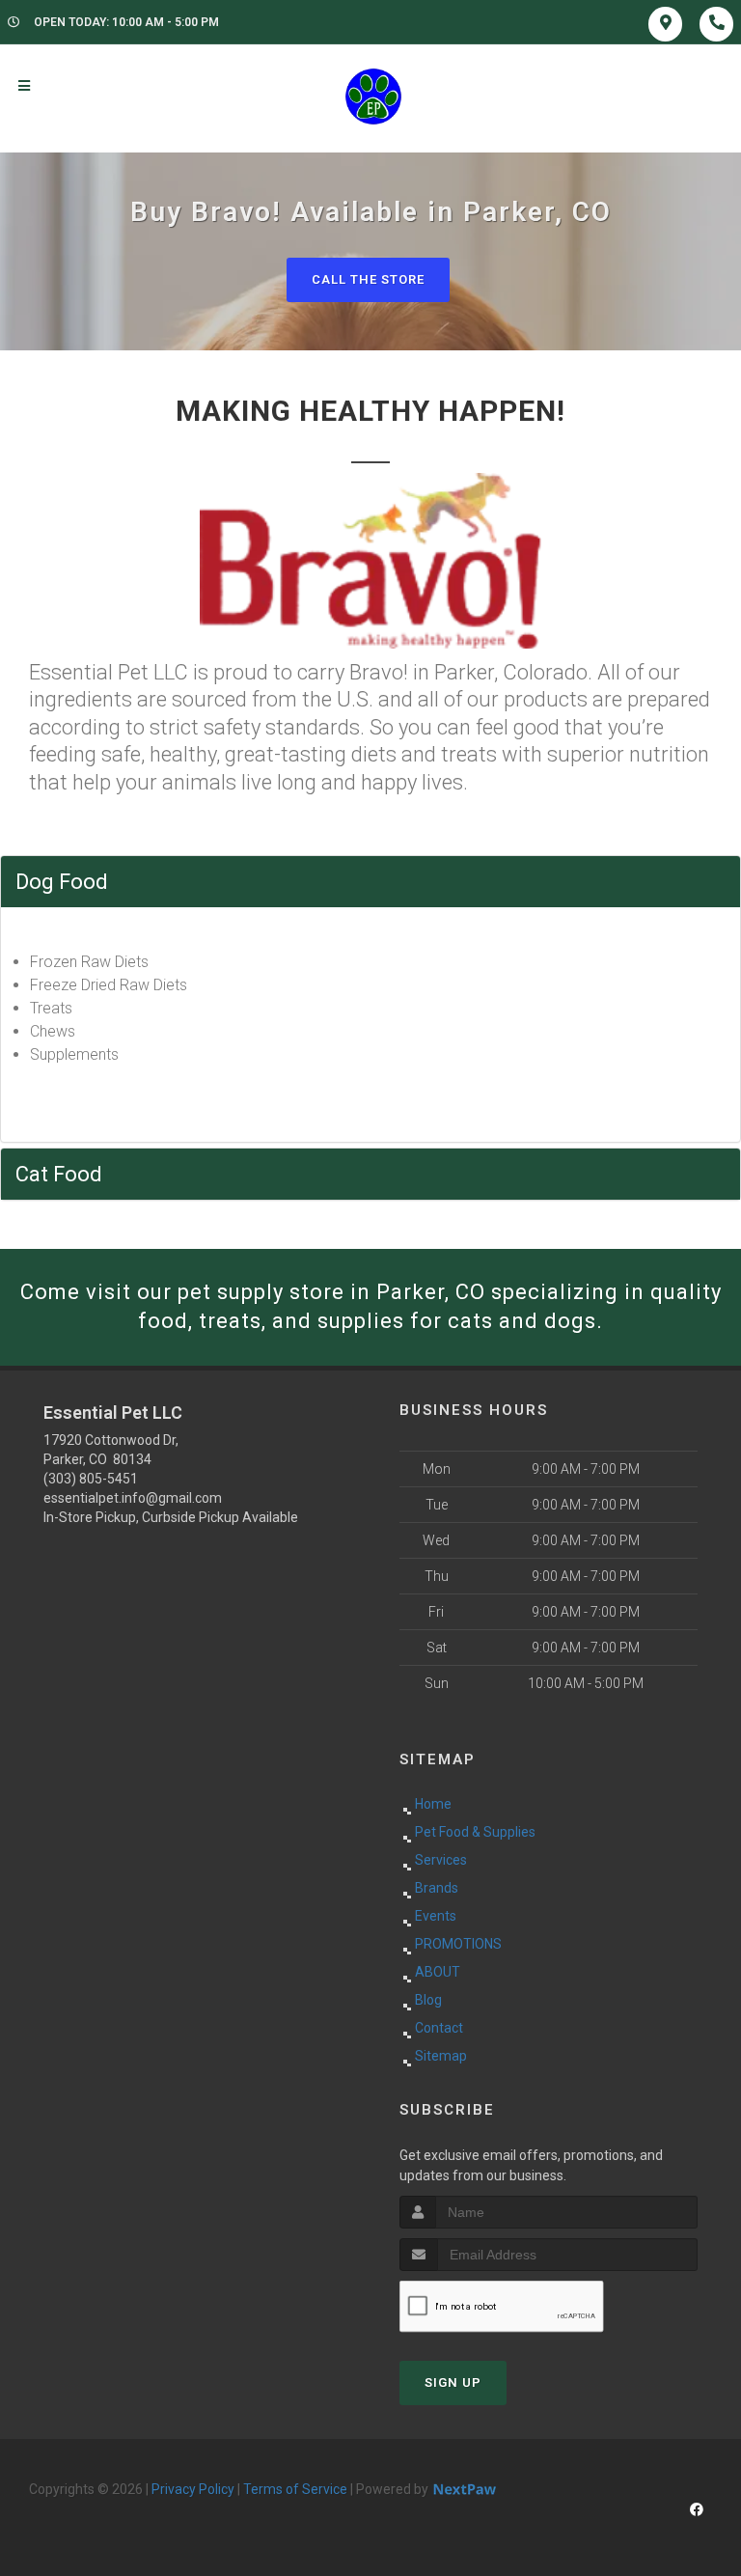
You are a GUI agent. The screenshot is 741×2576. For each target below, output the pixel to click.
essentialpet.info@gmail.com (133, 1498)
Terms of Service (295, 2489)
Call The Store (368, 279)
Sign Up (453, 2382)
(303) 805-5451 (91, 1479)
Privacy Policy (193, 2489)
